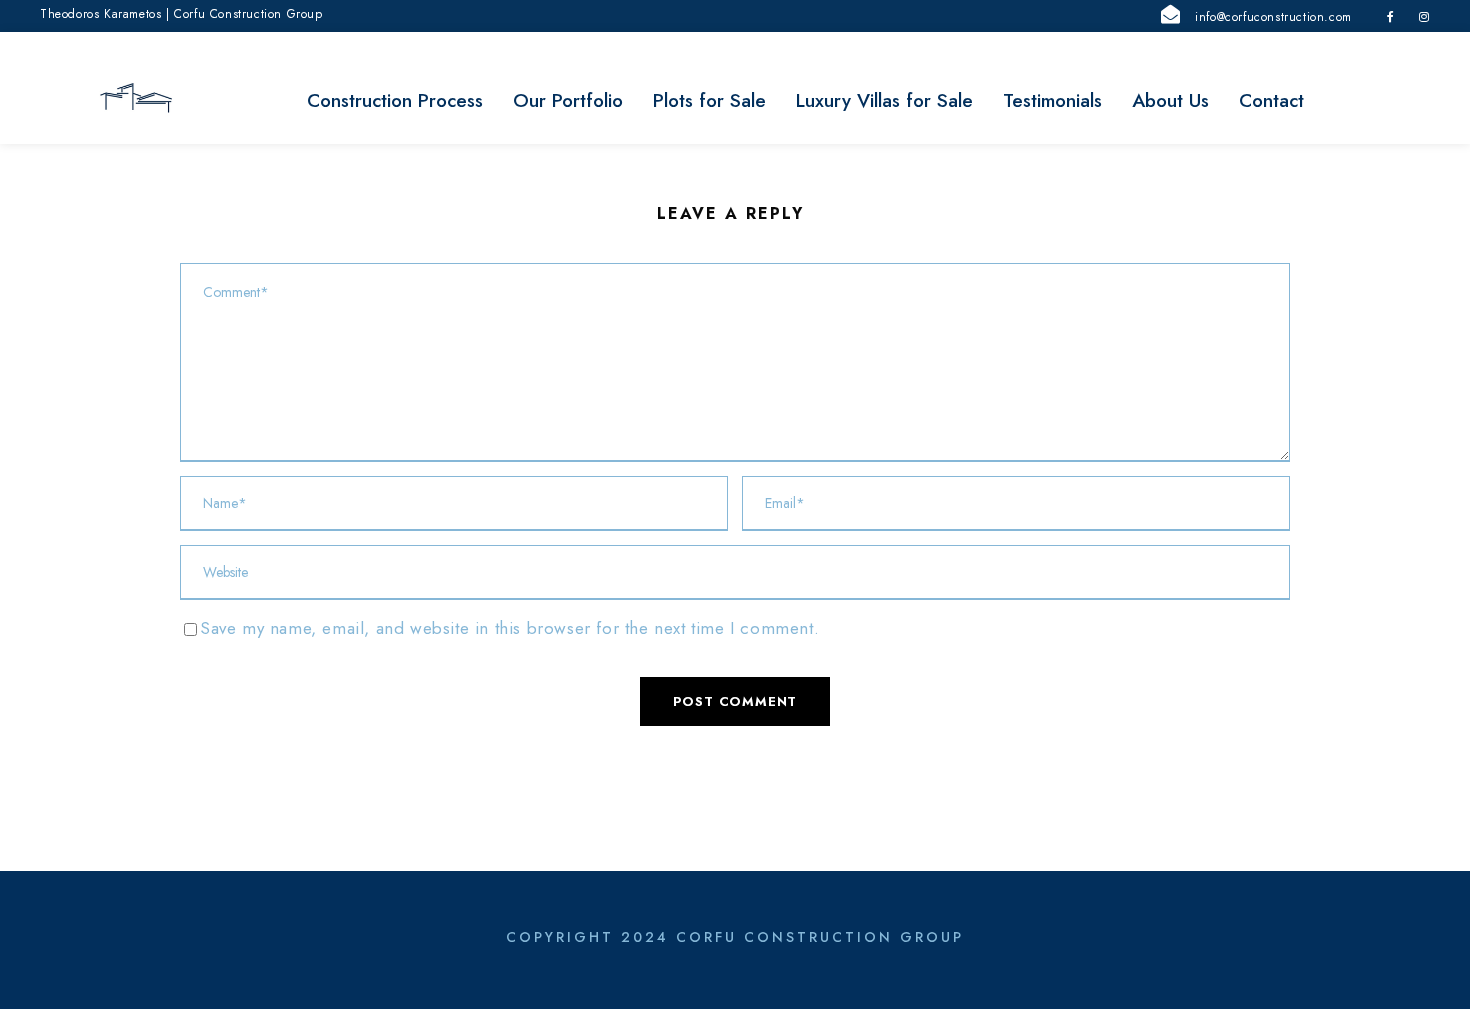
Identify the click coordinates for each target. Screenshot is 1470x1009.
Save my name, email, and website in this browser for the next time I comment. (509, 628)
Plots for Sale (709, 100)
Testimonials (1052, 100)
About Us (1170, 100)
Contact (1271, 100)
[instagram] (1424, 17)
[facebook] (1391, 17)
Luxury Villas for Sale (884, 100)
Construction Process (395, 100)
